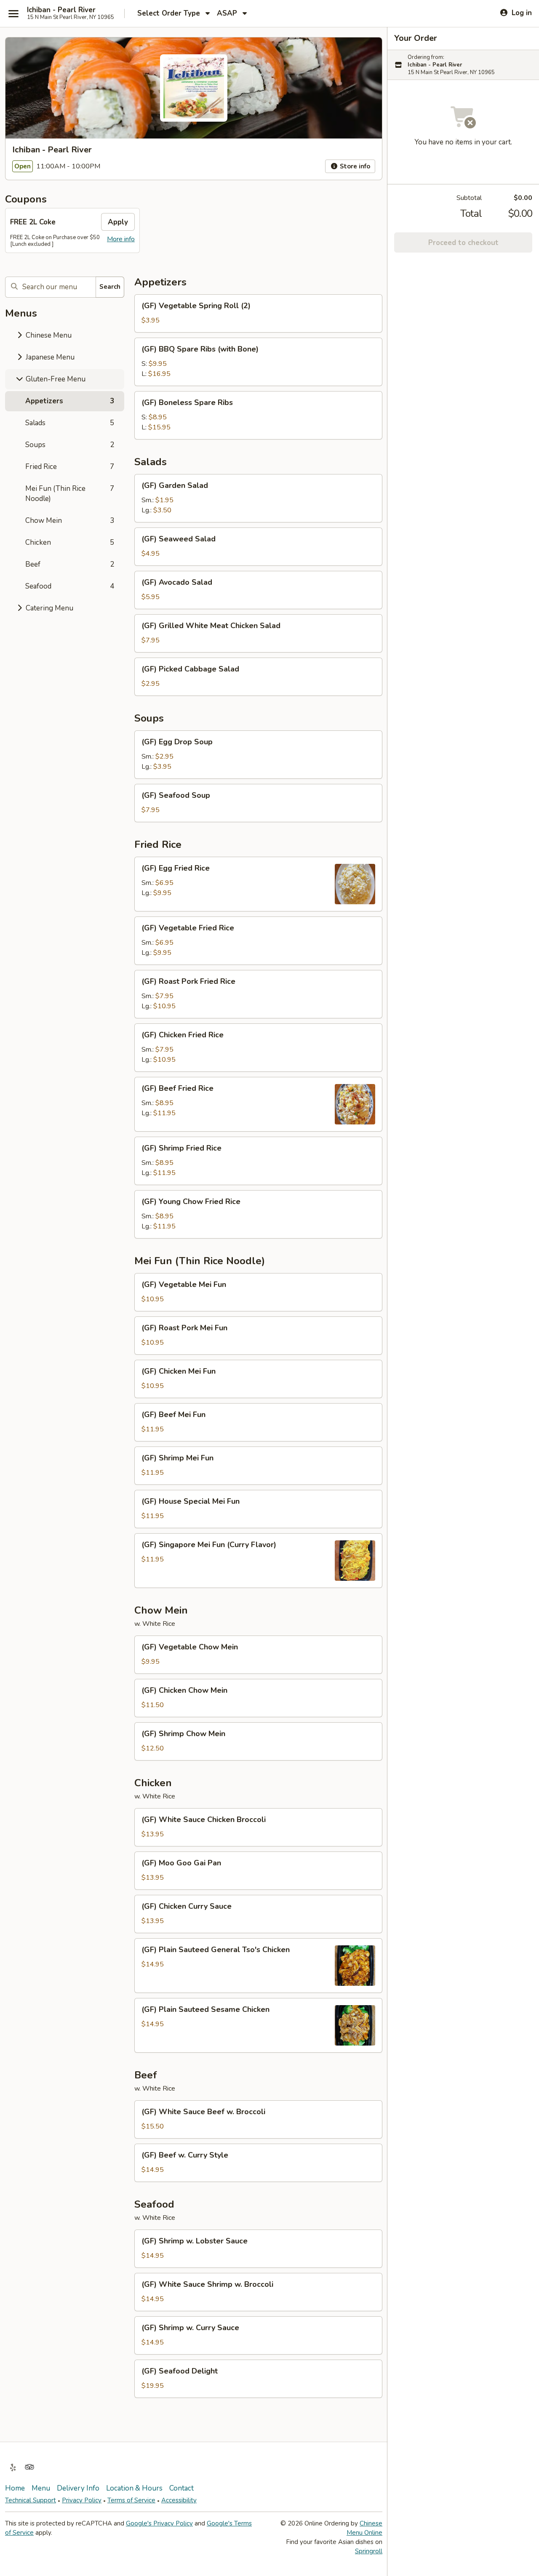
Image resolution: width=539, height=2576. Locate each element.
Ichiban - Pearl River (61, 10)
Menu (41, 2488)
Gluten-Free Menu (55, 379)
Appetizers (70, 401)
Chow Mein (70, 521)
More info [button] (121, 239)
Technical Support (31, 2500)
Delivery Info (78, 2488)
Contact (181, 2488)
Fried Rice (70, 467)
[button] (258, 313)
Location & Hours (134, 2488)
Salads (70, 423)
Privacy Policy (82, 2500)
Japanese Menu (49, 357)
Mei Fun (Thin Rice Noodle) (70, 494)
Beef (70, 564)
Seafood (70, 586)
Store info (354, 166)
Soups (70, 445)
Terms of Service (131, 2500)
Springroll (369, 2551)
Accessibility (179, 2500)
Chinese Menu (48, 335)
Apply (118, 222)
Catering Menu (49, 608)
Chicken (70, 542)
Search (110, 287)
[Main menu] (13, 13)
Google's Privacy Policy (159, 2523)
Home (15, 2488)
